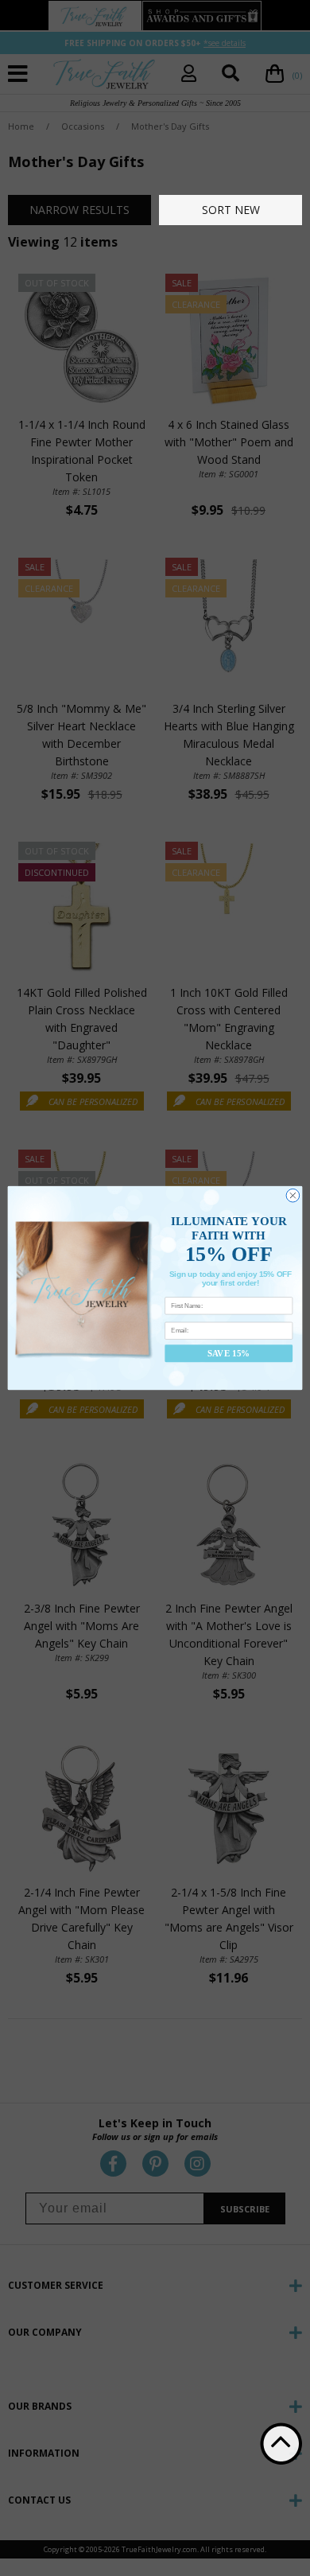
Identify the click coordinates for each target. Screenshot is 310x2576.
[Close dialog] (293, 1195)
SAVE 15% (229, 1353)
